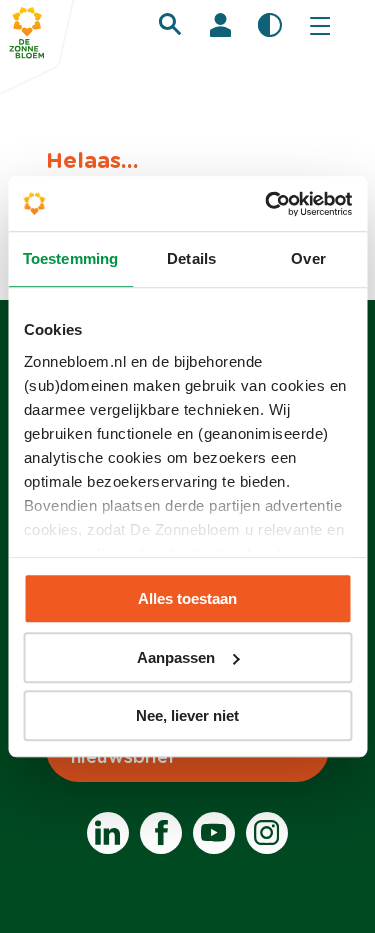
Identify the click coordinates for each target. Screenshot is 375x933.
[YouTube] (214, 833)
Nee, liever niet (187, 715)
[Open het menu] (320, 25)
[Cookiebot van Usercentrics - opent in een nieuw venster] (267, 204)
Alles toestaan (187, 598)
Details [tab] (191, 258)
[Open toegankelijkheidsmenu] (270, 25)
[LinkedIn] (108, 833)
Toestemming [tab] (70, 258)
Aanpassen (176, 657)
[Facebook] (161, 833)
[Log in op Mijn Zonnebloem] (220, 25)
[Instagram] (267, 833)
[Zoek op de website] (170, 24)
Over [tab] (308, 258)
